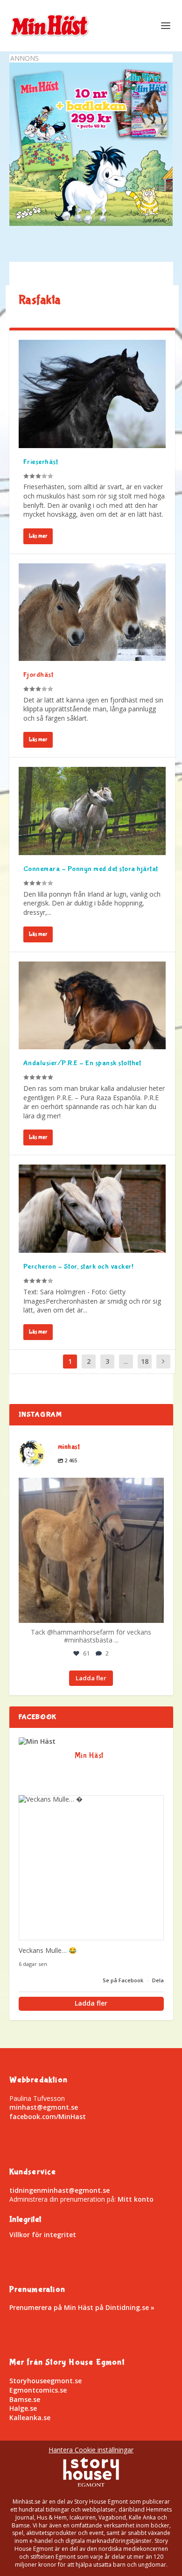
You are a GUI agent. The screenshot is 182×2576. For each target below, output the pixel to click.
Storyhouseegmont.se (45, 2381)
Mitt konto (136, 2199)
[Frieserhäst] (92, 394)
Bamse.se (25, 2399)
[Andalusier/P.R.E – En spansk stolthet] (92, 1006)
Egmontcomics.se (38, 2390)
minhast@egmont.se (44, 2107)
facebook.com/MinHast (48, 2116)
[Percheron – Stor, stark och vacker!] (92, 1209)
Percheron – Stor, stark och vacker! (79, 1267)
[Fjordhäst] (92, 612)
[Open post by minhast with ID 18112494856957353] (91, 1550)
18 (145, 1361)
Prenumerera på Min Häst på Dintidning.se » (82, 2307)
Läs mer (38, 536)
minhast (89, 1487)
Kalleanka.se (30, 2418)
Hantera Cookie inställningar (91, 2450)
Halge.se (23, 2408)
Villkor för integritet (43, 2235)
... (126, 1361)
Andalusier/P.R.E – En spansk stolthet (82, 1063)
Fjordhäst (38, 675)
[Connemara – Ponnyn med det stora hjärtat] (92, 811)
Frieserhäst (41, 462)
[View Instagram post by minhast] (154, 1611)
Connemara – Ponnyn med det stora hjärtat (91, 869)
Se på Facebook (124, 1980)
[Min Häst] (37, 1741)
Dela (158, 1980)
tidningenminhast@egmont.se (59, 2190)
